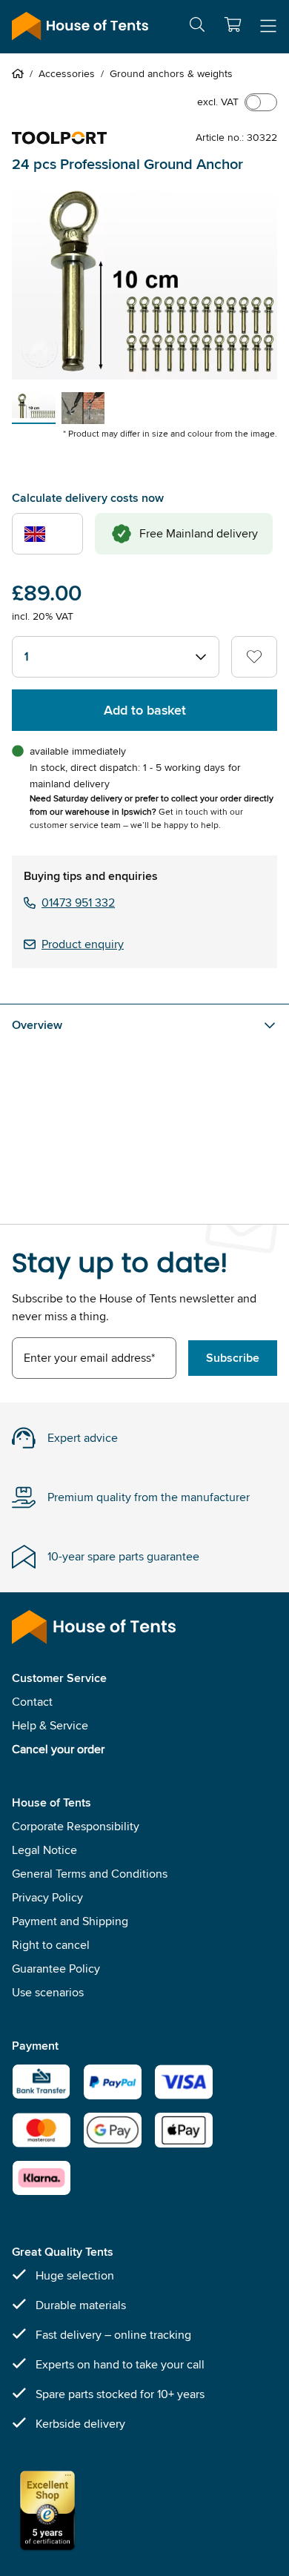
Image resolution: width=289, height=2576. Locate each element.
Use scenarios (48, 1992)
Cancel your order (58, 1749)
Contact (32, 1702)
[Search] (197, 27)
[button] (233, 24)
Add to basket (145, 710)
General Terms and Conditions (90, 1874)
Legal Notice (44, 1850)
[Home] (21, 73)
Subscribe (233, 1358)
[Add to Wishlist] (254, 657)
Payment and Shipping (70, 1921)
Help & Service (50, 1725)
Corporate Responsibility (76, 1826)
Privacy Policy (47, 1897)
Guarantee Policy (56, 1969)
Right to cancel (51, 1945)
